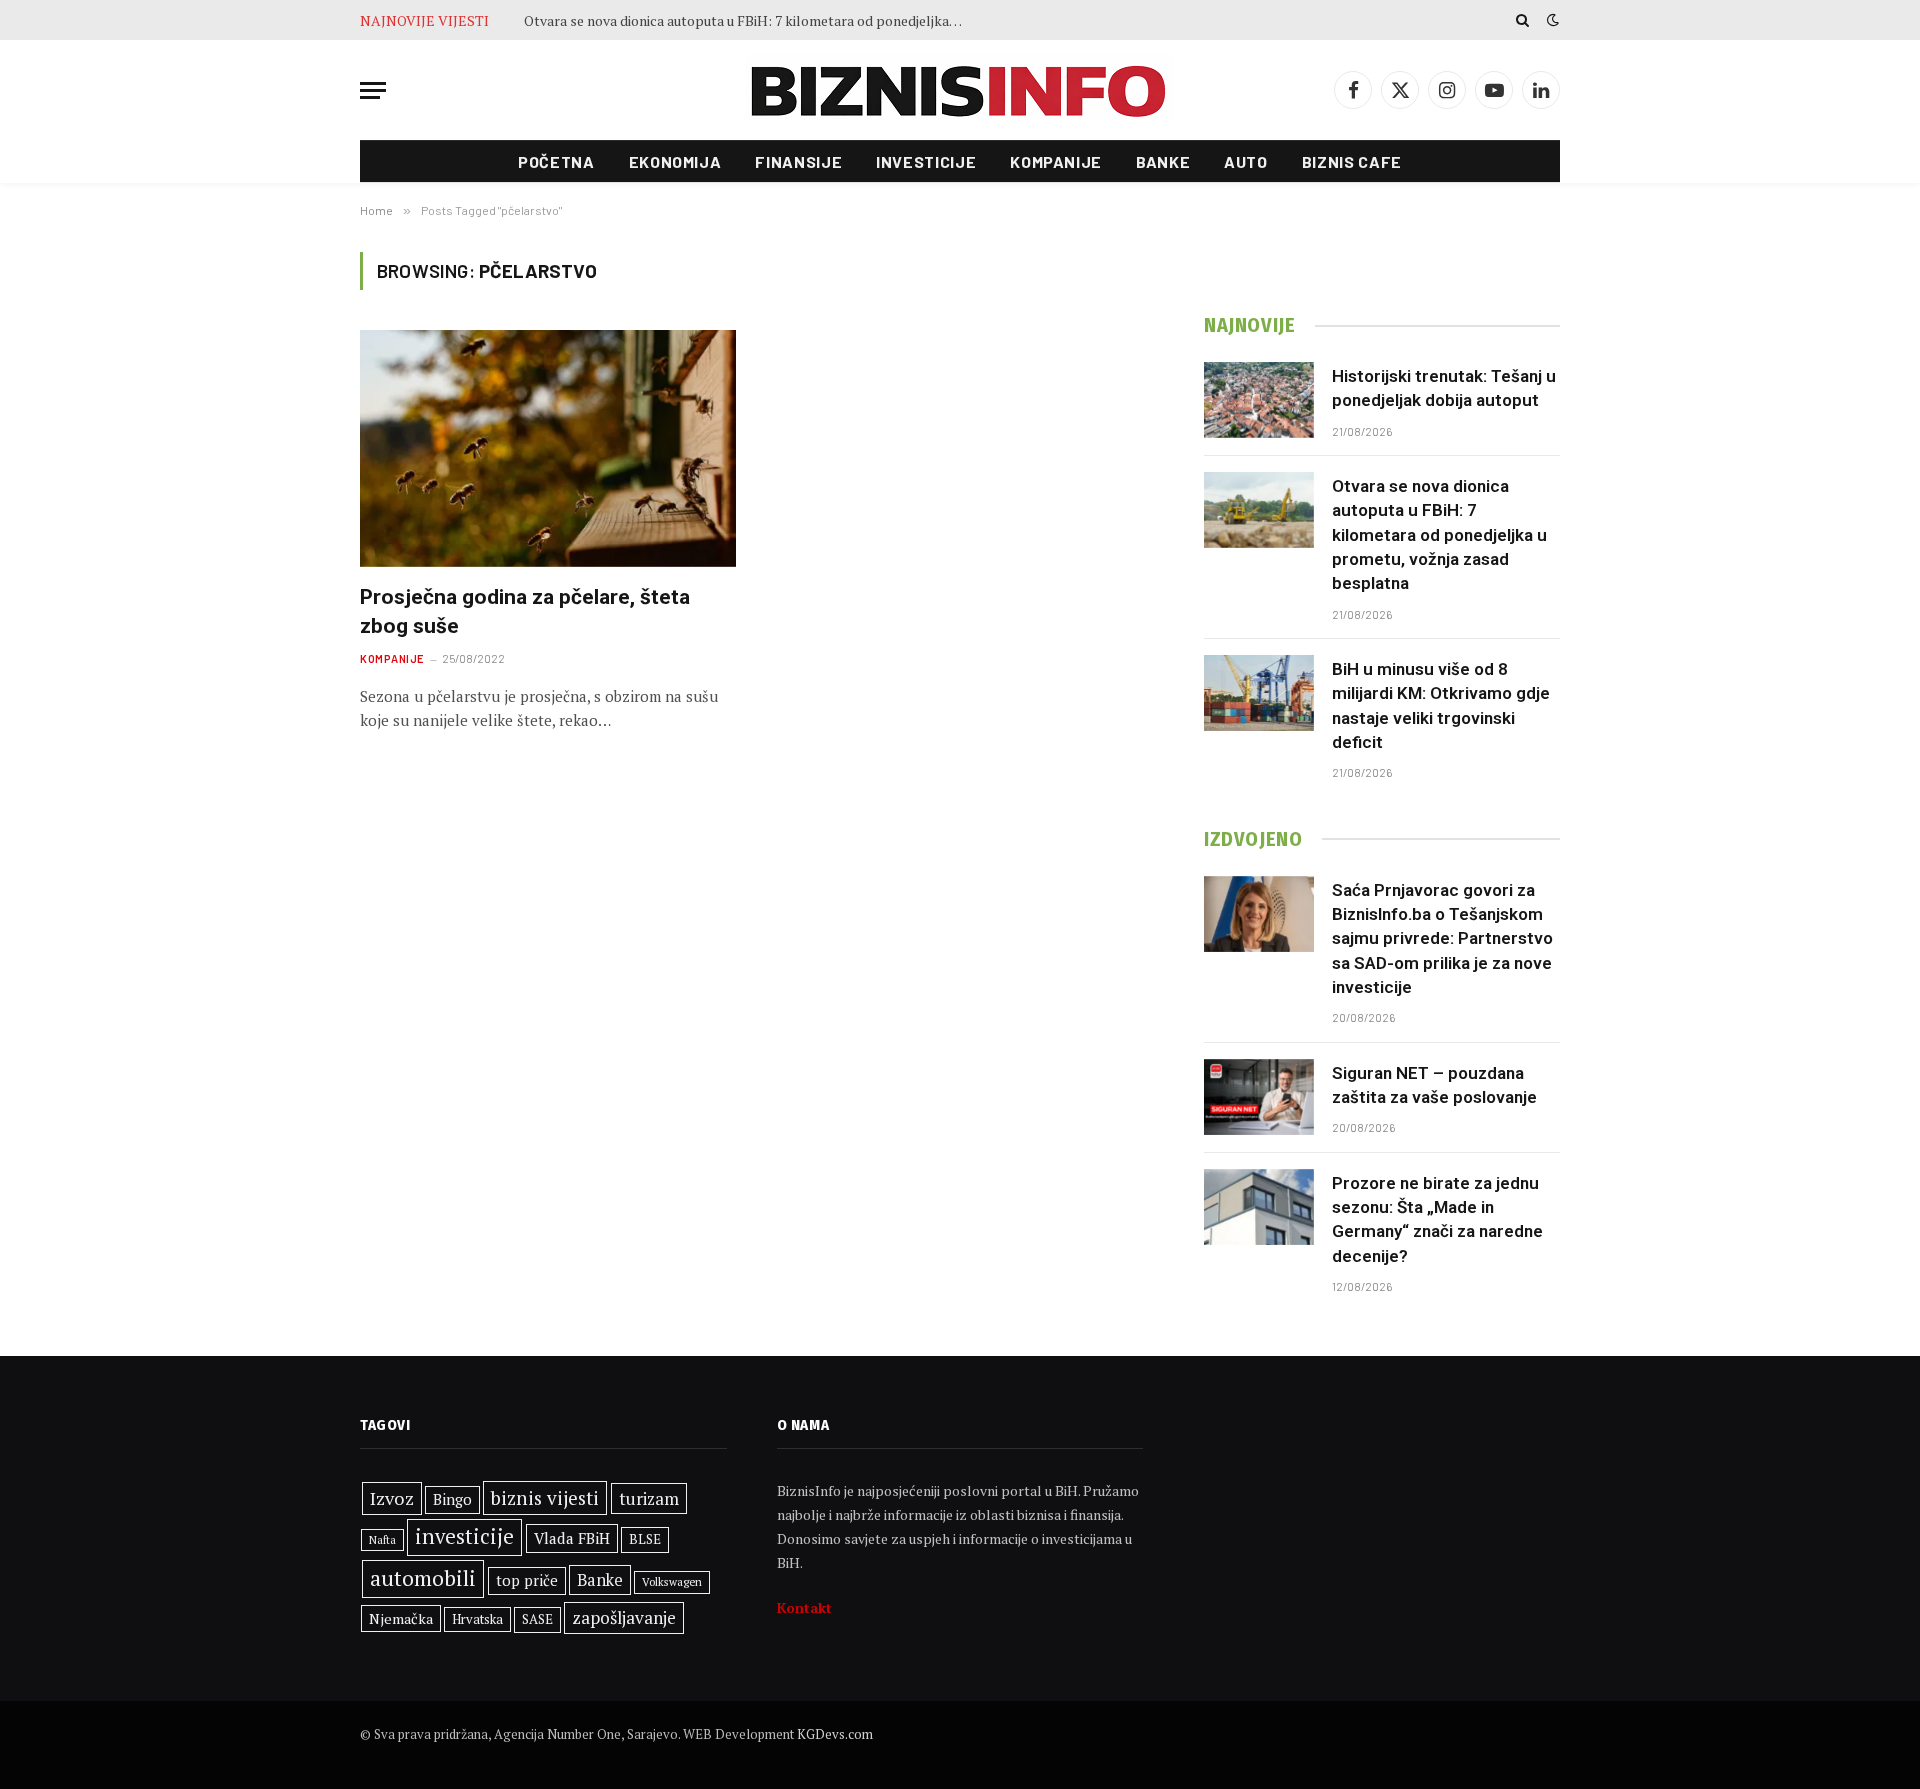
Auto (1246, 161)
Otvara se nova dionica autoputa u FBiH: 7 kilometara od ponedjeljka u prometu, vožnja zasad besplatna (749, 21)
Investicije (926, 161)
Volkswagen (672, 1581)
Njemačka (401, 1618)
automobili (423, 1578)
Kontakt (804, 1607)
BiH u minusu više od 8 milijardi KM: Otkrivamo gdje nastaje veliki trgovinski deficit (1441, 705)
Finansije (798, 161)
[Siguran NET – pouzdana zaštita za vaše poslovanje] (1259, 1097)
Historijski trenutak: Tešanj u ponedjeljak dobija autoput (1444, 388)
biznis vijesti (545, 1497)
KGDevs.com (835, 1734)
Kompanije (1056, 161)
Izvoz (392, 1498)
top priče (527, 1580)
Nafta (382, 1540)
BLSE (645, 1539)
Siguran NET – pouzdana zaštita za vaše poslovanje (1434, 1085)
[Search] (1522, 20)
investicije (464, 1536)
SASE (537, 1619)
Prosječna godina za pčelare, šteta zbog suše (525, 611)
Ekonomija (675, 161)
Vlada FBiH (572, 1538)
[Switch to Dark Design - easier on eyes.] (1551, 20)
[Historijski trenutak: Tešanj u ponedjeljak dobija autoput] (1259, 400)
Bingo (452, 1499)
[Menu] (373, 90)
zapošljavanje (624, 1617)
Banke (1163, 161)
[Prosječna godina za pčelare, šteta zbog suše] (548, 448)
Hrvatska (477, 1619)
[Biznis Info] (960, 90)
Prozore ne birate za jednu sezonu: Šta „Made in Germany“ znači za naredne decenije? (1437, 1219)
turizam (649, 1498)
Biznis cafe (1352, 161)
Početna (556, 161)
